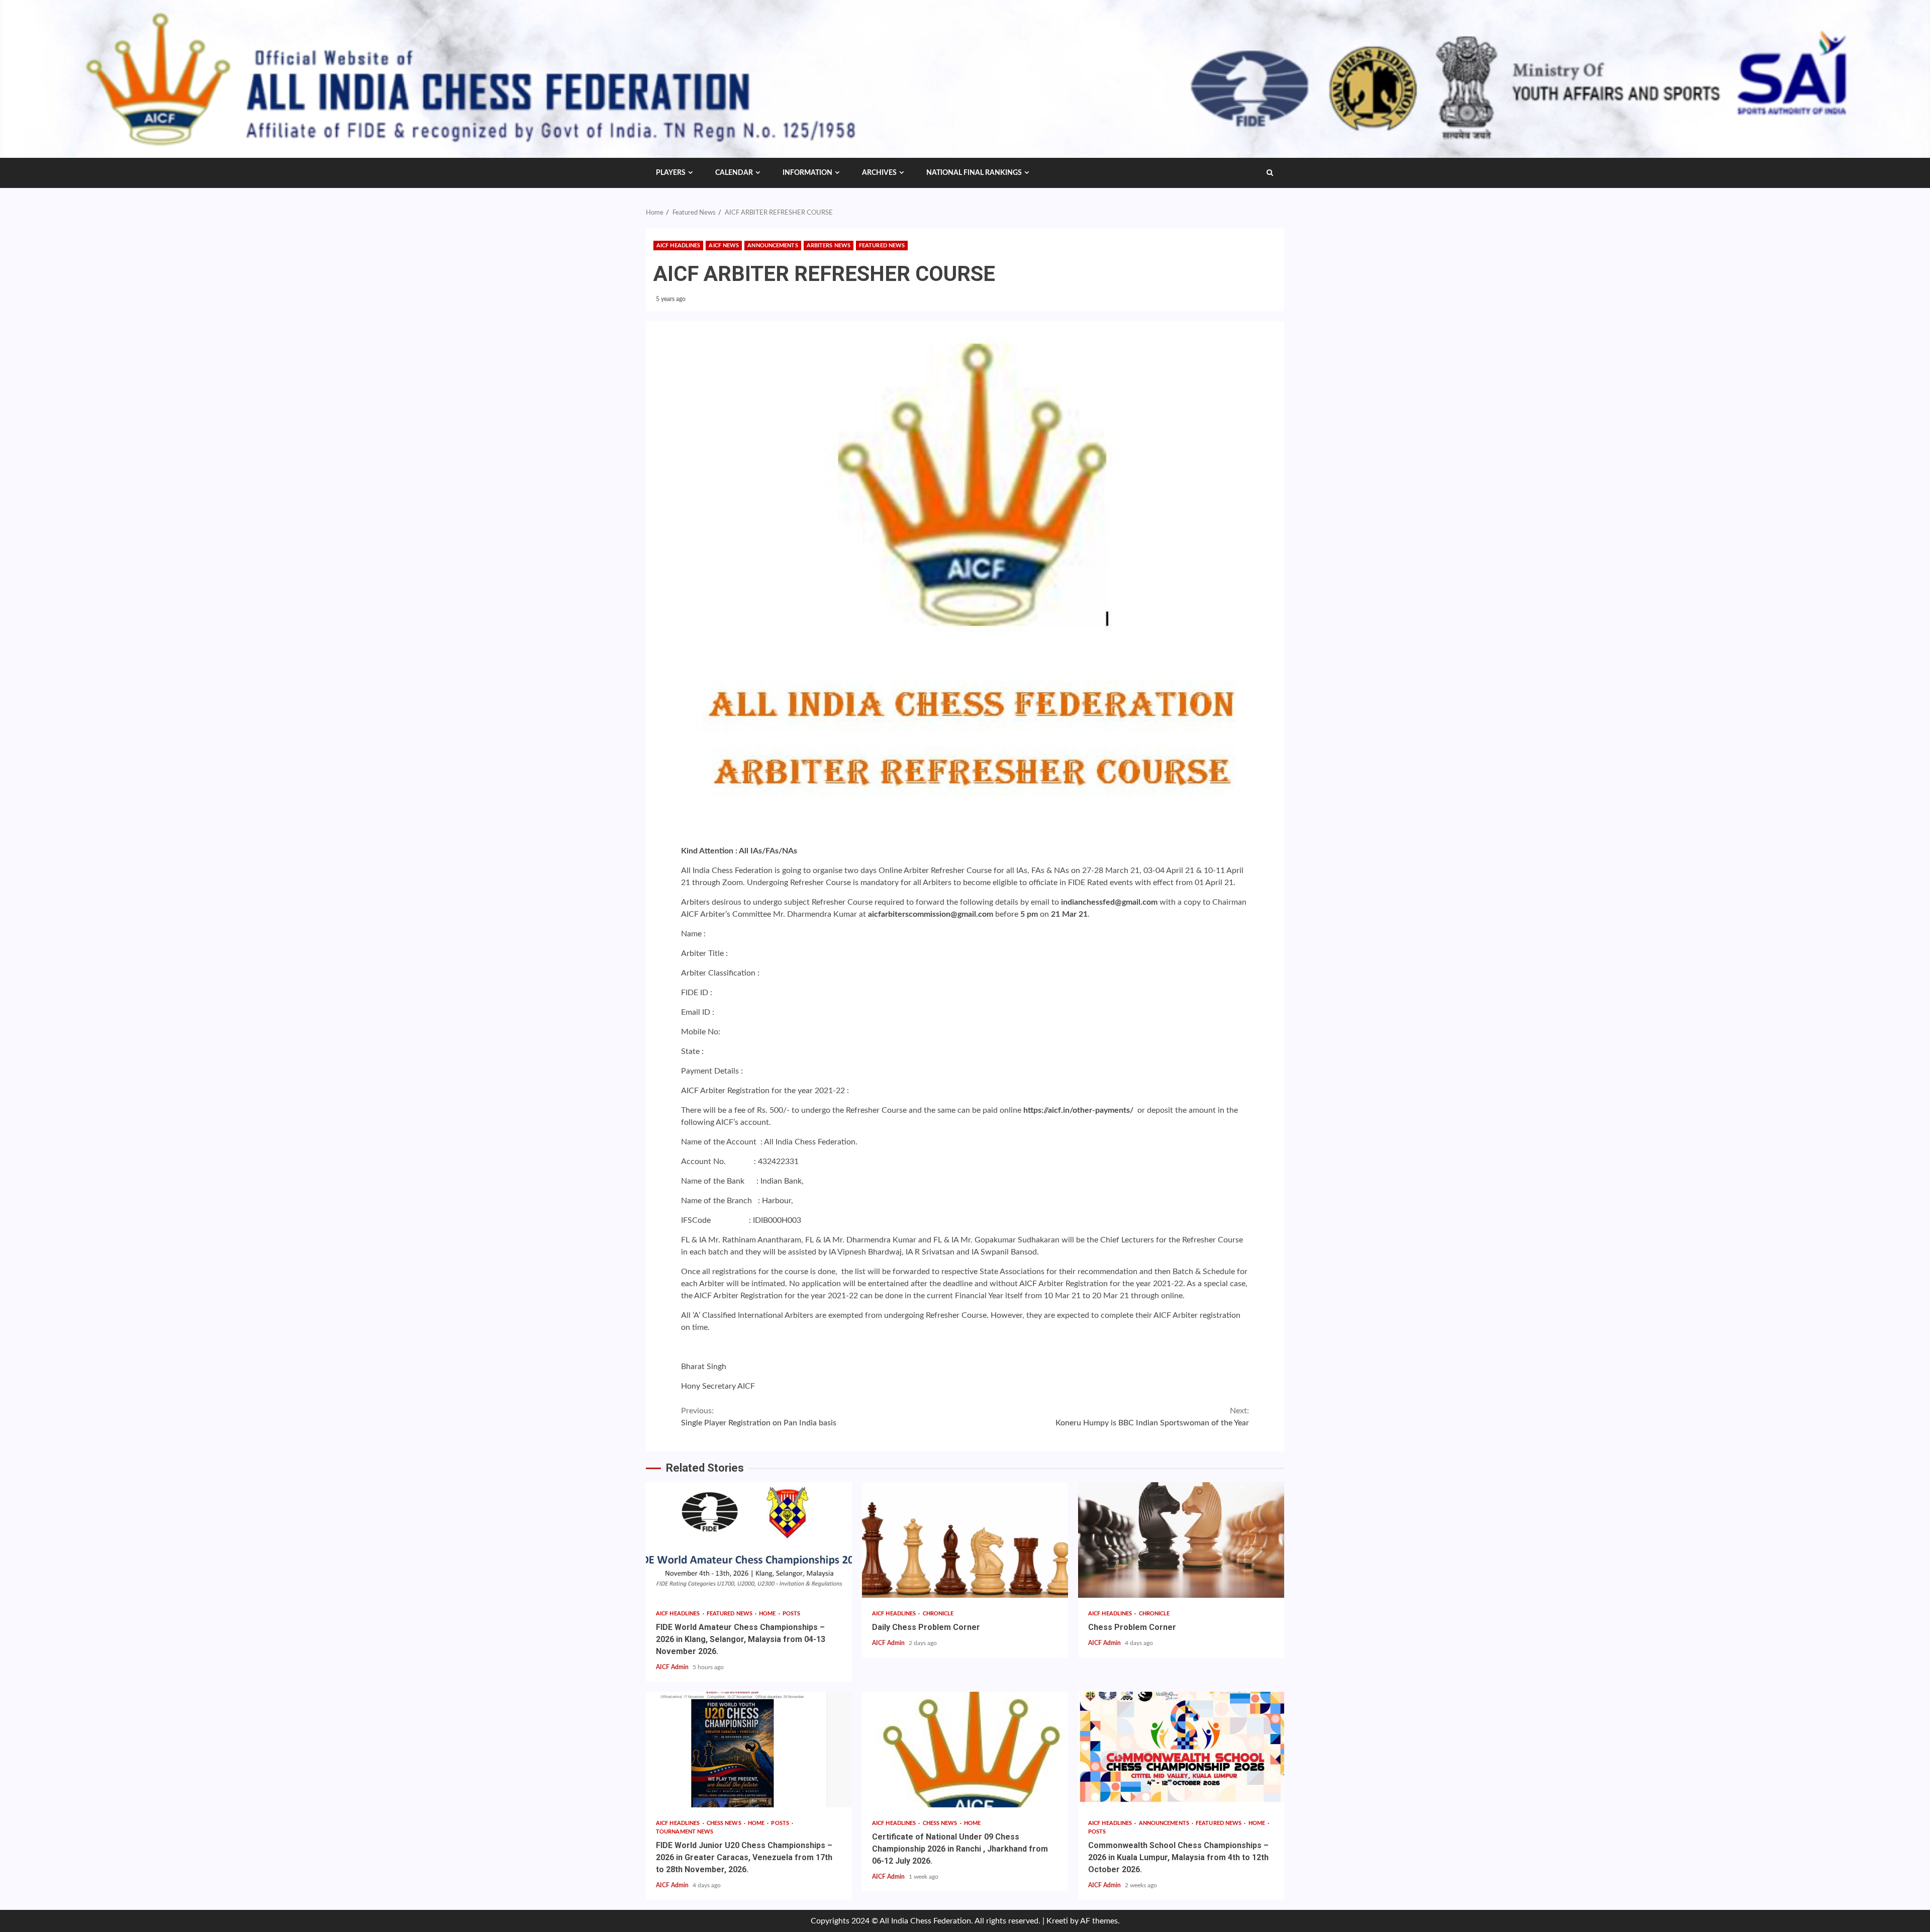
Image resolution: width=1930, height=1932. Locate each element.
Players (671, 173)
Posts (792, 1614)
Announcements (773, 246)
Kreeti (1057, 1921)
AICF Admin (673, 1667)
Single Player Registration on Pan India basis (759, 1417)
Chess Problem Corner (1181, 1540)
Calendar (734, 173)
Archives (879, 173)
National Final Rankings (974, 173)
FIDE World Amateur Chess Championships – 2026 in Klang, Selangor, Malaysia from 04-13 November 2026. (749, 1540)
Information (807, 173)
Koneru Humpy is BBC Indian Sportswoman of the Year (1152, 1417)
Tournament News (685, 1832)
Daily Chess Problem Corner (965, 1540)
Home (768, 1614)
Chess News (725, 1823)
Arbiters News (829, 246)
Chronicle (938, 1614)
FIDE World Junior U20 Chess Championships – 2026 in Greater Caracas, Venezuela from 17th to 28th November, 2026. (749, 1750)
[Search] (1270, 173)
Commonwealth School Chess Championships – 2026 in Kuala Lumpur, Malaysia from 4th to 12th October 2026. (1181, 1750)
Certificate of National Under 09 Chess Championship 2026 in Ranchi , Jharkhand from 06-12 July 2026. (965, 1750)
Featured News (882, 246)
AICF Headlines (678, 246)
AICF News (724, 246)
